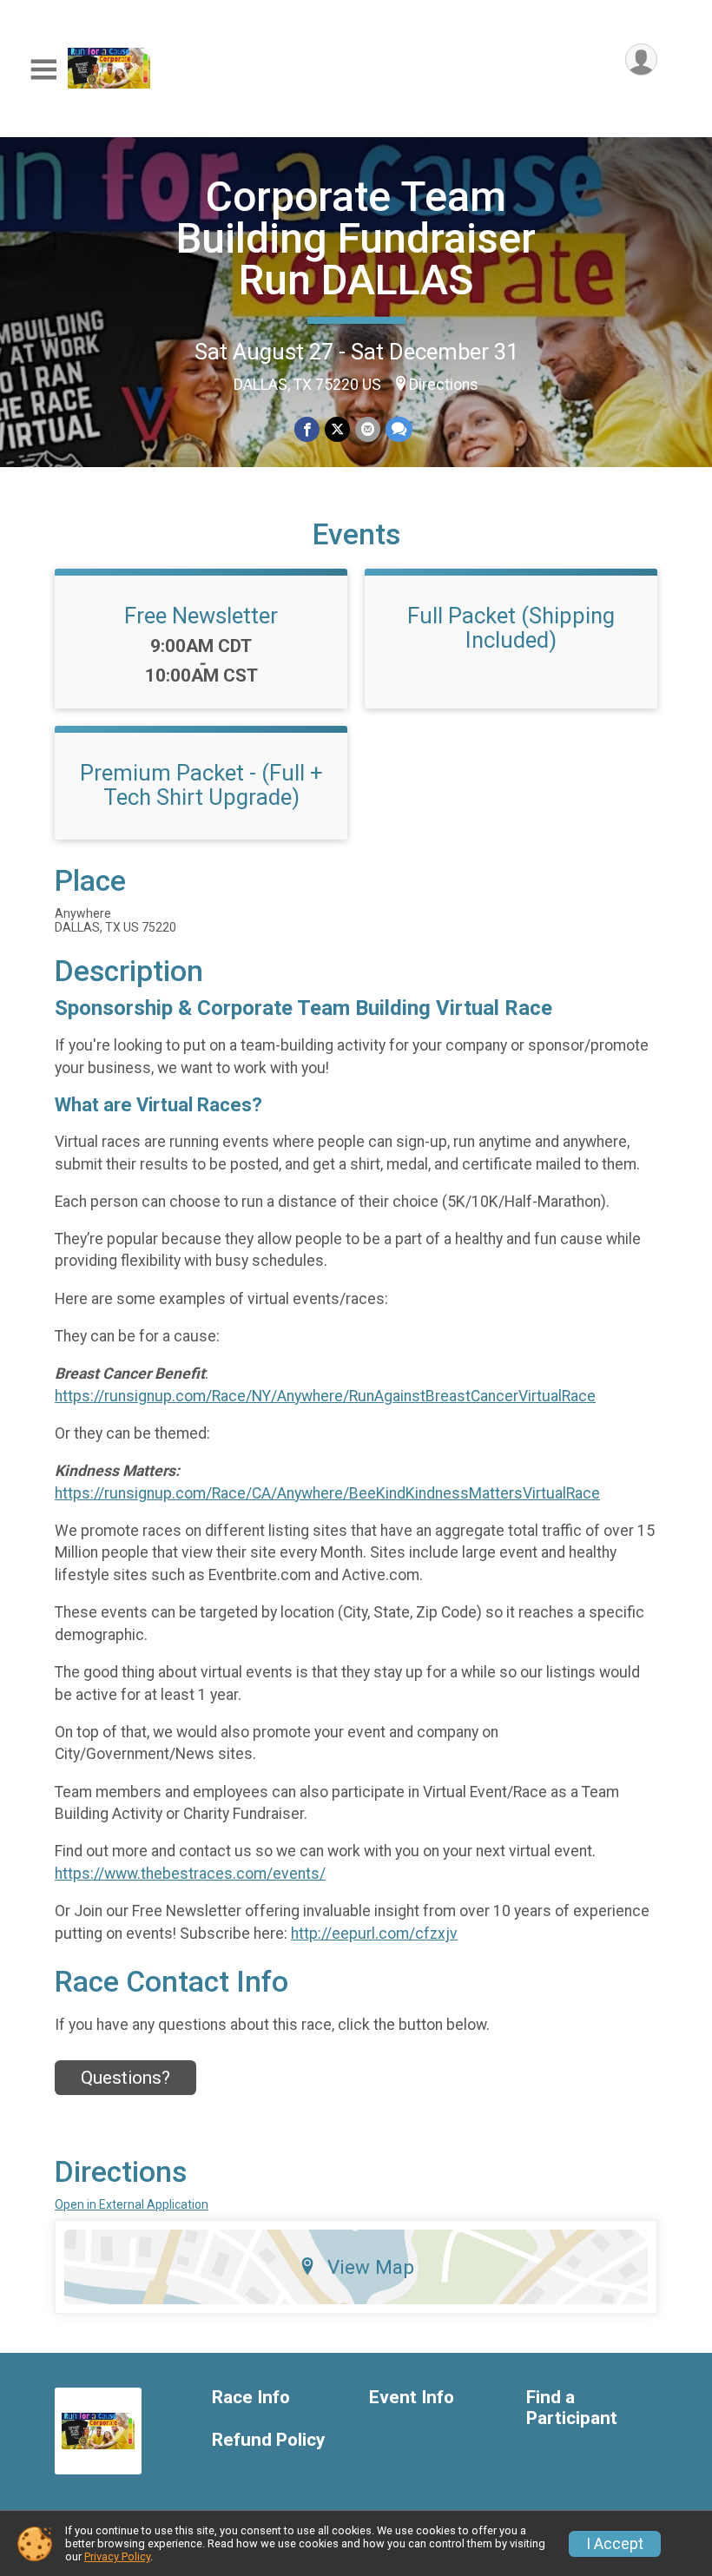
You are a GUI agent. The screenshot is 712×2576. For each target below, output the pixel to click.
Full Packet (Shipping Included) (511, 628)
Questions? (125, 2078)
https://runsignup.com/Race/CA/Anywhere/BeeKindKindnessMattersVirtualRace (327, 1493)
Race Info (251, 2398)
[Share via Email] (368, 429)
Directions (444, 385)
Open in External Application (132, 2204)
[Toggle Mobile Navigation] (43, 70)
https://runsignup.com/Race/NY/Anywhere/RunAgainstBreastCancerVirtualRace (325, 1396)
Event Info (412, 2398)
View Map (371, 2267)
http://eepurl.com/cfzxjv (374, 1934)
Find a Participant (572, 2408)
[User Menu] (641, 59)
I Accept (615, 2544)
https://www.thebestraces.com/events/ (190, 1874)
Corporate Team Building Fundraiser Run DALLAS (356, 238)
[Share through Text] (399, 429)
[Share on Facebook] (307, 429)
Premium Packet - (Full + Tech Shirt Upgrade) (201, 785)
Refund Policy (268, 2440)
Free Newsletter (201, 616)
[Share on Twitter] (337, 429)
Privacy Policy (117, 2556)
